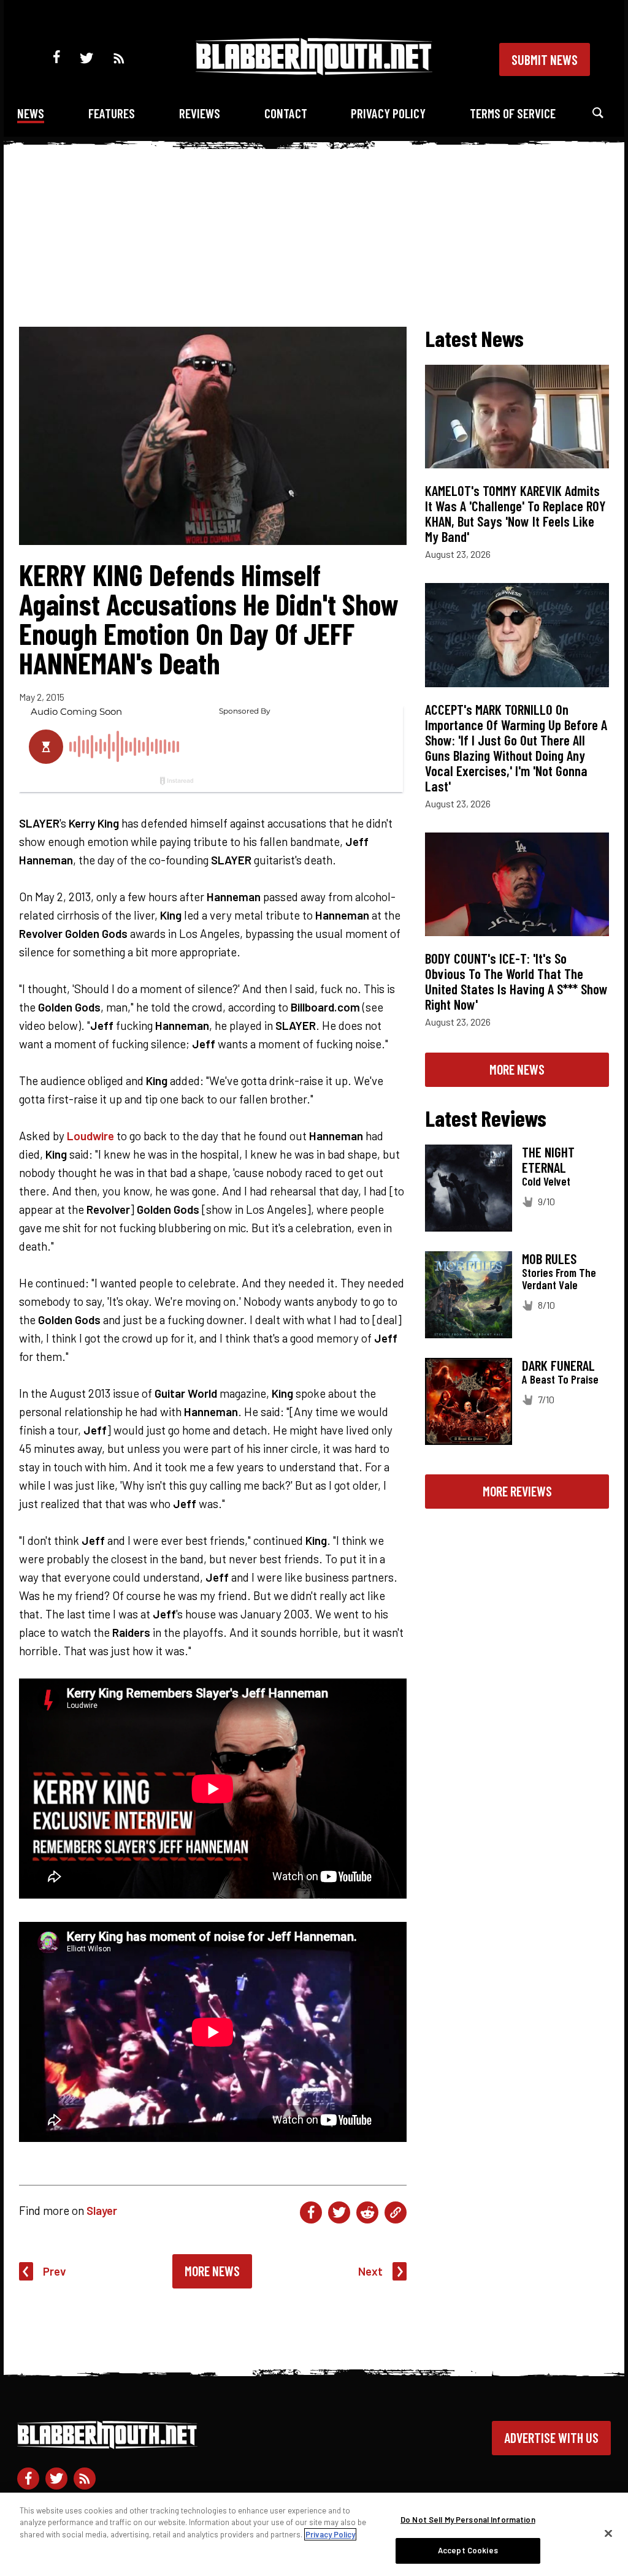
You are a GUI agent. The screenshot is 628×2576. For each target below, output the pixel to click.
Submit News (545, 59)
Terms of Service (513, 113)
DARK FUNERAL (558, 1365)
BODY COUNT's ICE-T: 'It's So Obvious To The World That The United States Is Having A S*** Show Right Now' (516, 981)
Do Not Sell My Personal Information (468, 2520)
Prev (55, 2271)
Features (112, 113)
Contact (286, 113)
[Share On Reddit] (367, 2212)
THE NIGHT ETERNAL (548, 1160)
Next (370, 2271)
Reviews (200, 113)
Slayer (102, 2210)
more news (517, 1069)
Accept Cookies (468, 2550)
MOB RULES (549, 1259)
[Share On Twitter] (339, 2212)
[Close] (608, 2533)
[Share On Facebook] (311, 2212)
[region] (314, 2534)
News (31, 113)
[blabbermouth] (314, 71)
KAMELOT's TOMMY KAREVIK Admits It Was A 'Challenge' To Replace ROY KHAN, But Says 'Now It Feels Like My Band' (515, 513)
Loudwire (90, 1136)
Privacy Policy (388, 113)
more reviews (517, 1491)
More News (212, 2271)
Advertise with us (551, 2437)
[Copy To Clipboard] (396, 2212)
